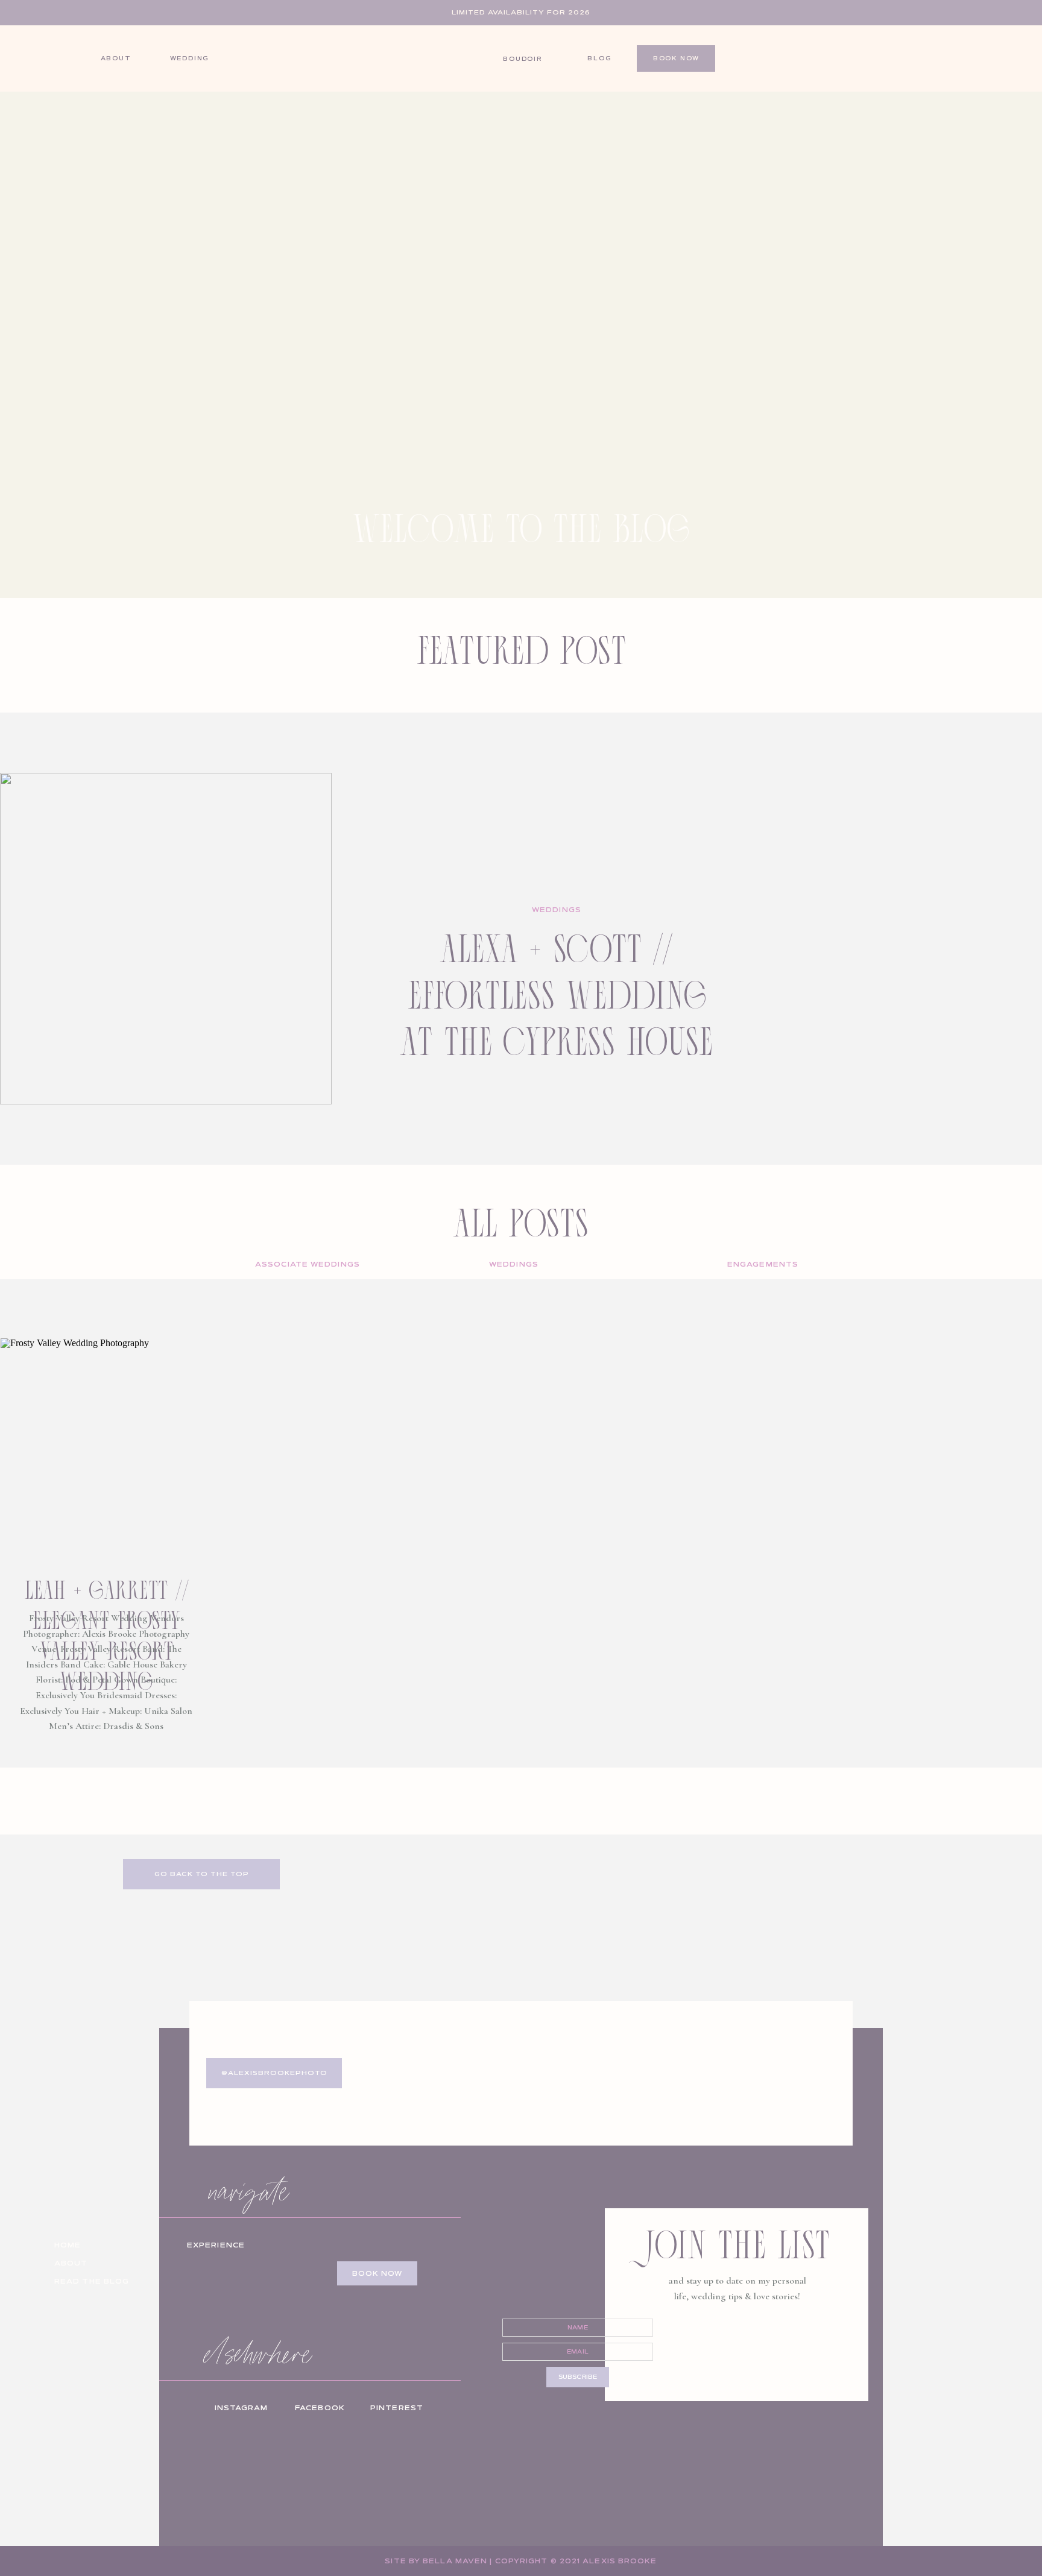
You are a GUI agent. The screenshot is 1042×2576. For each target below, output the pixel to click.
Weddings (557, 910)
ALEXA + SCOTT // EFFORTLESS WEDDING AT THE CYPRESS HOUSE (557, 993)
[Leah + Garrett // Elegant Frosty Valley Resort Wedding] (106, 1444)
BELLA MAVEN (455, 2561)
